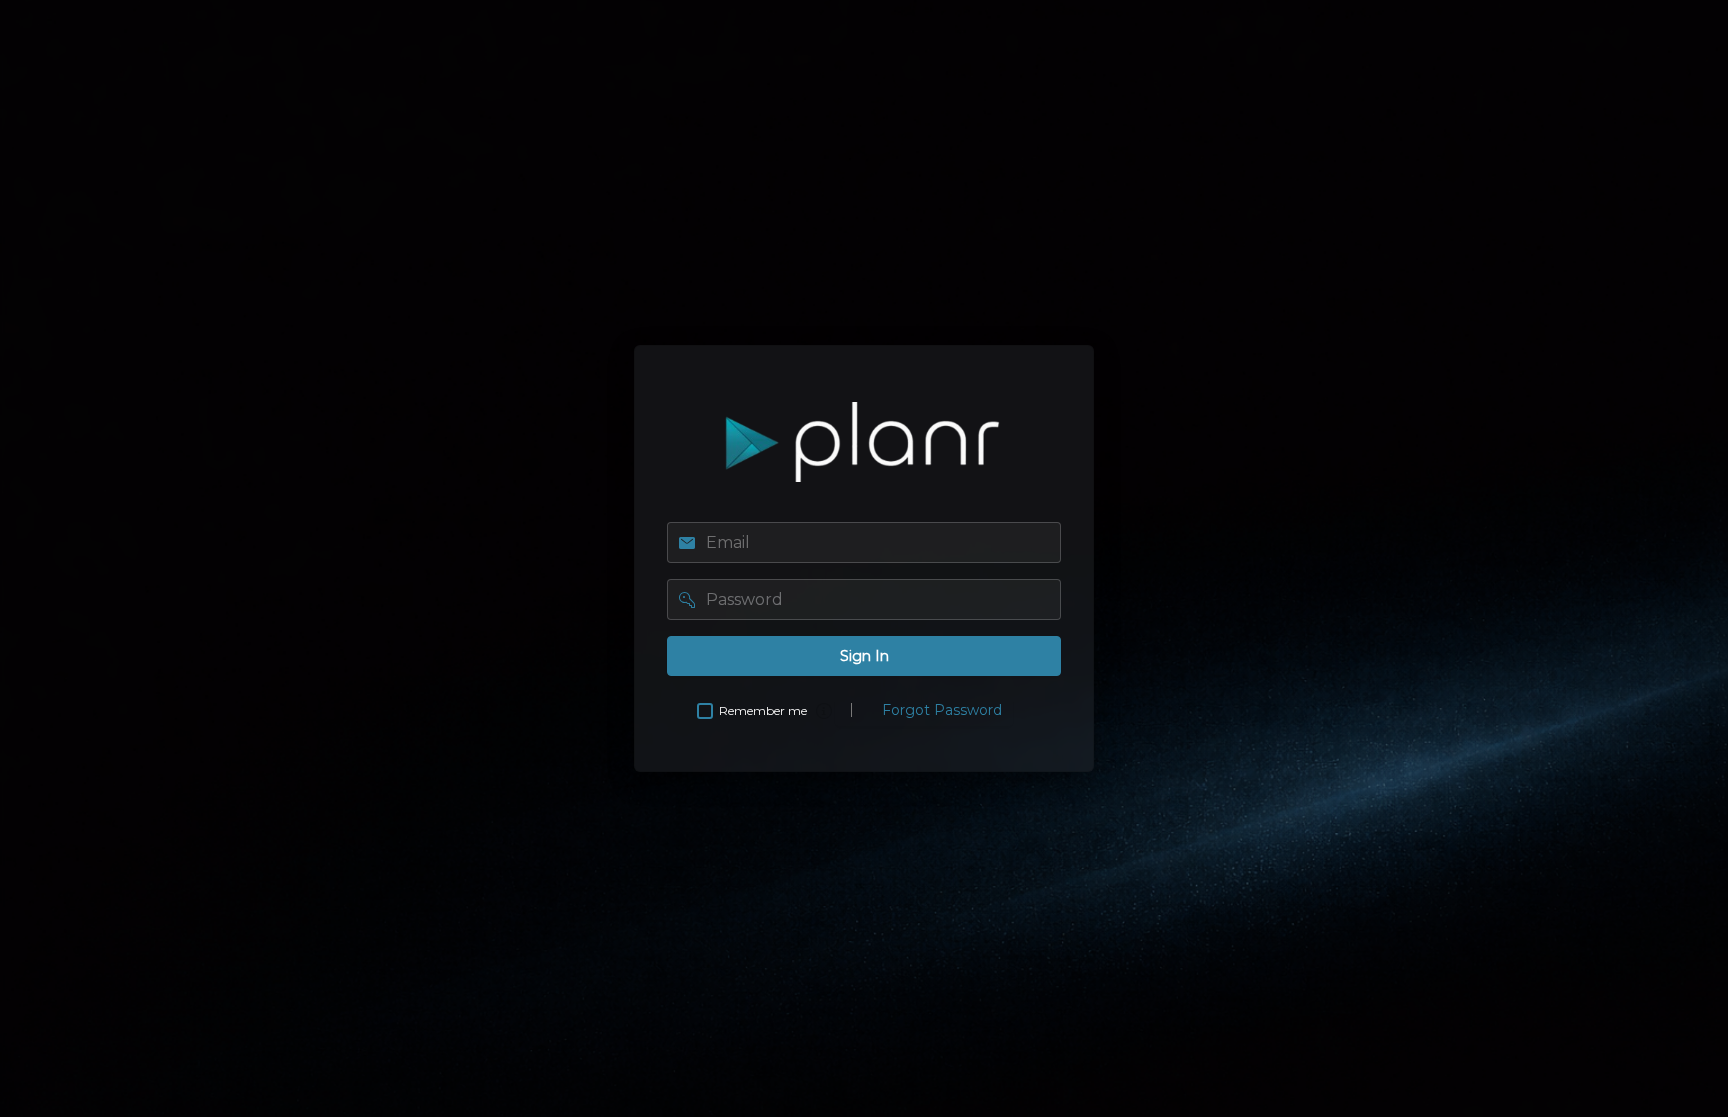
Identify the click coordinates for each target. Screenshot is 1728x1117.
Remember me (763, 710)
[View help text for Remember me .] (824, 711)
